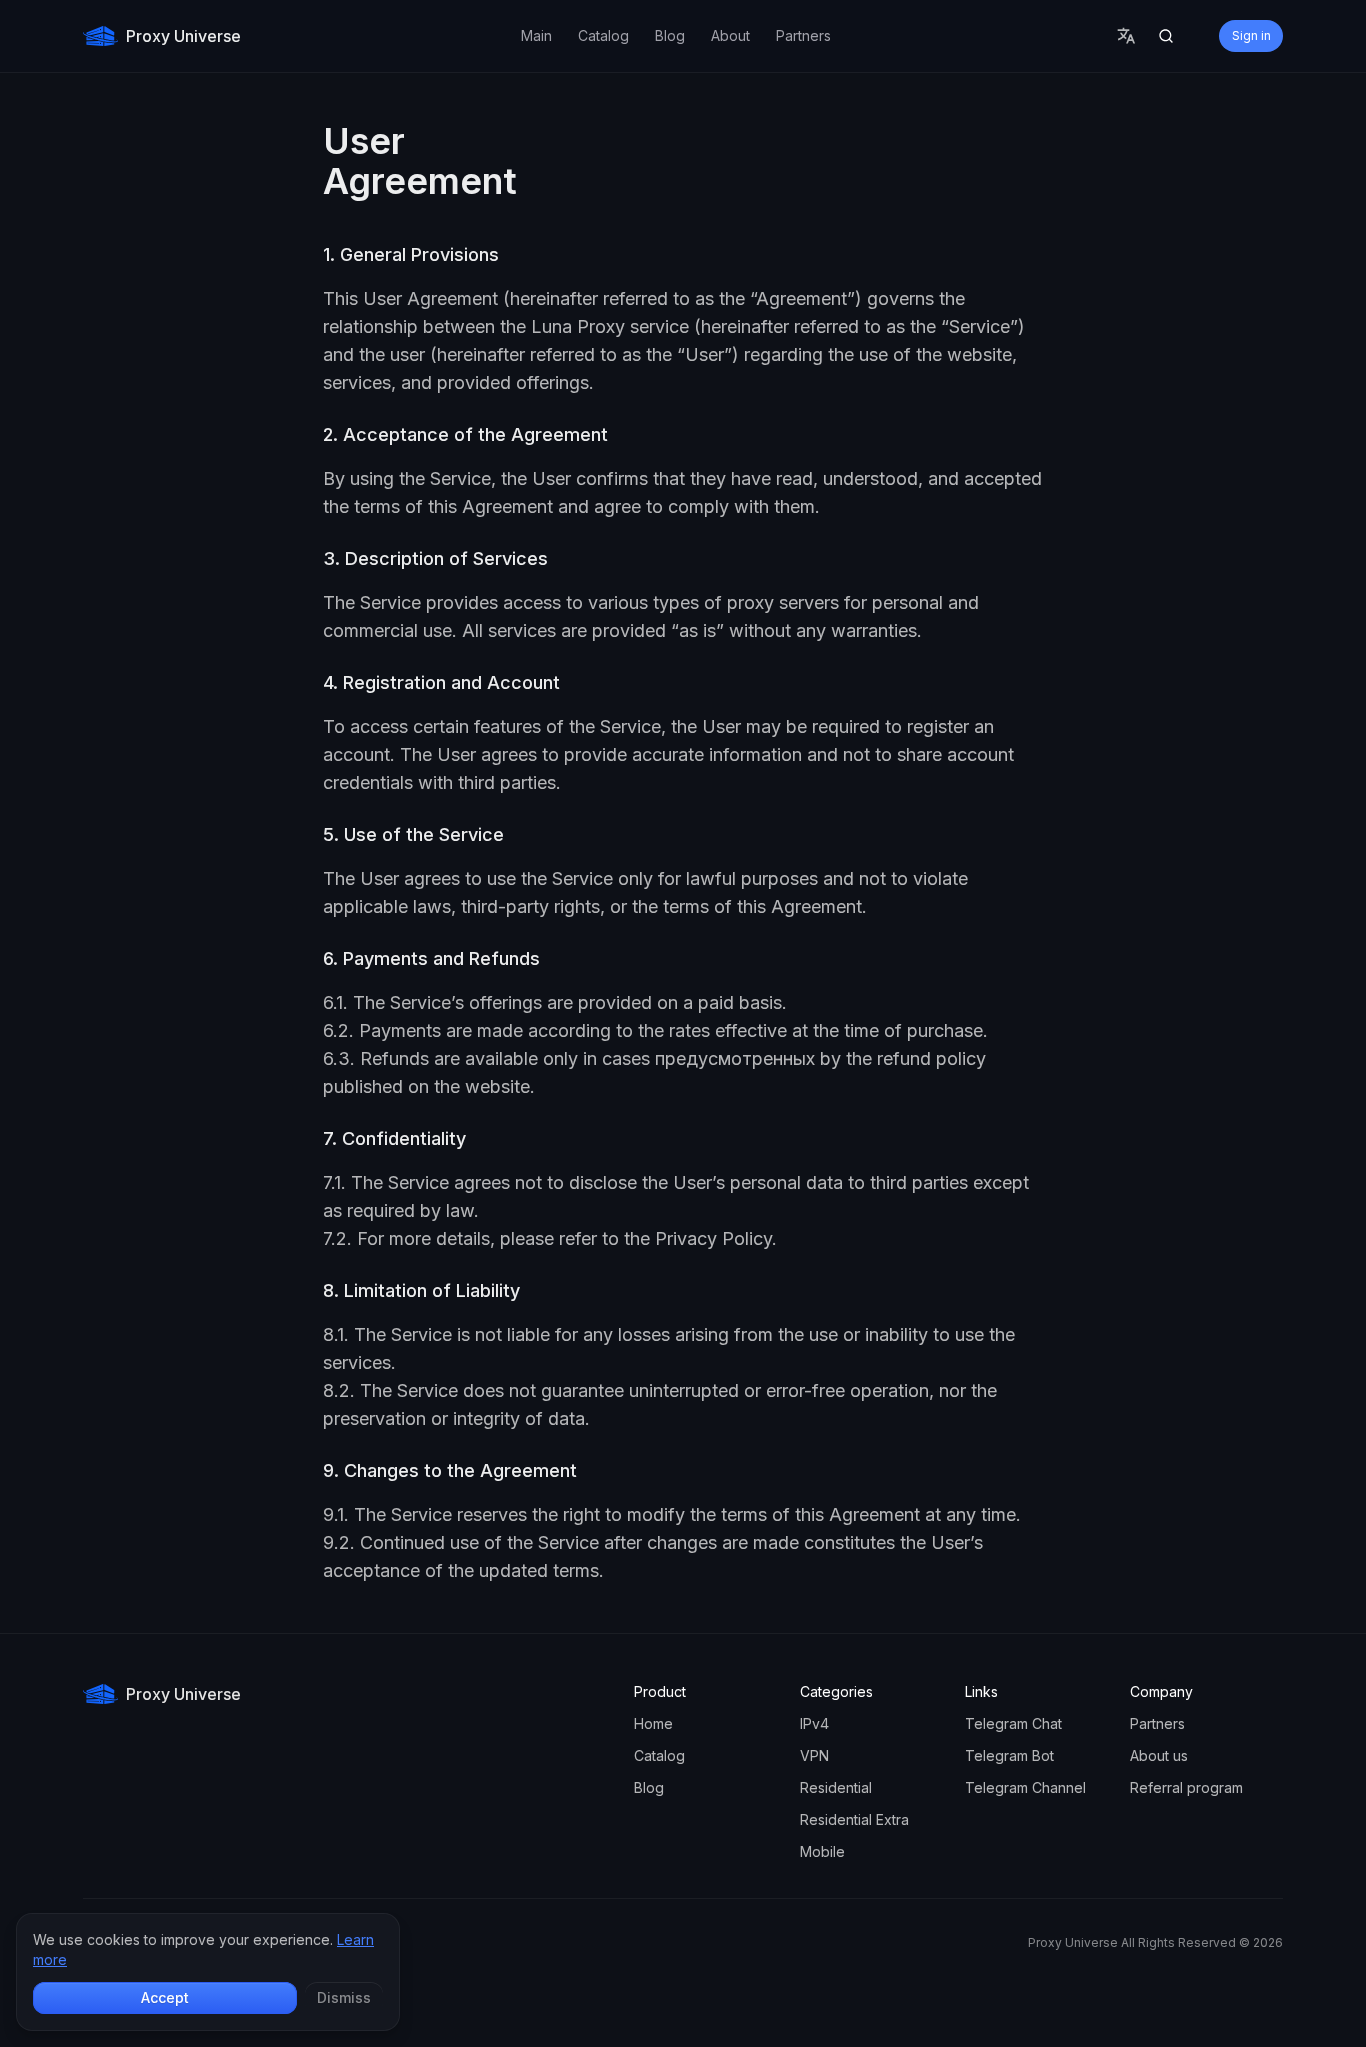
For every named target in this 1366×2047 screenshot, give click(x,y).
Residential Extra (854, 1819)
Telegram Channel (1025, 1787)
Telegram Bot (1009, 1755)
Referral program (1186, 1787)
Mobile (822, 1851)
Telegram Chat (1013, 1723)
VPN (814, 1755)
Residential (836, 1787)
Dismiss (344, 1997)
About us (1159, 1755)
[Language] (1126, 36)
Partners (1157, 1723)
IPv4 (814, 1723)
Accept (165, 1997)
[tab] (536, 36)
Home (653, 1723)
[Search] (1166, 36)
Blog (649, 1787)
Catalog (659, 1755)
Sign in (1251, 35)
